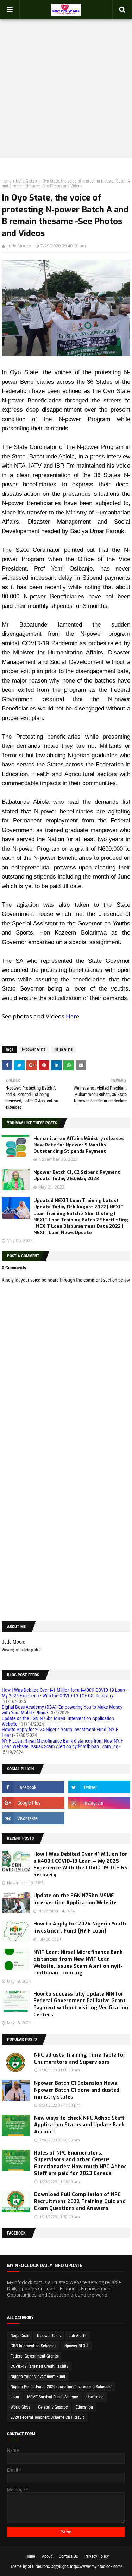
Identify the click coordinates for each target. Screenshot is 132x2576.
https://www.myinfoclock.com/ (96, 2566)
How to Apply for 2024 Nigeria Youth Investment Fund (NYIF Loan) (80, 1927)
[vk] (33, 1818)
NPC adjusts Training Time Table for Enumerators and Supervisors (80, 2059)
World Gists (20, 2407)
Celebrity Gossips (53, 2407)
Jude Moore (19, 246)
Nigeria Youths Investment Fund (38, 2377)
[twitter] (99, 1787)
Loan (15, 2397)
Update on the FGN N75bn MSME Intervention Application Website (75, 1899)
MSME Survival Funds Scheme (53, 2397)
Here (73, 1016)
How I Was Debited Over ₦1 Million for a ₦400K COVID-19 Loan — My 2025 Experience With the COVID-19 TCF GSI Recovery (66, 1693)
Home (7, 181)
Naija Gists (25, 181)
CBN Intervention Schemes (33, 2346)
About (47, 2556)
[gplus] (33, 1803)
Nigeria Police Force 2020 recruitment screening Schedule (61, 2387)
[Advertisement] (66, 84)
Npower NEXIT (77, 2346)
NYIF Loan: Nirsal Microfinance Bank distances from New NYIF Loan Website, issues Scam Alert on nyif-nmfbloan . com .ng (62, 1744)
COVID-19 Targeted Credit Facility (39, 2366)
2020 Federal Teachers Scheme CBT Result (47, 2417)
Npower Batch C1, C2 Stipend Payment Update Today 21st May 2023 (77, 1175)
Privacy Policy (97, 2556)
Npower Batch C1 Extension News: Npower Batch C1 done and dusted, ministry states (77, 2090)
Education (84, 2407)
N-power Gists (34, 1049)
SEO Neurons (39, 2566)
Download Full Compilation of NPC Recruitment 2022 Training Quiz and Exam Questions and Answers (80, 2201)
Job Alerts (77, 2336)
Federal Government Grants (34, 2356)
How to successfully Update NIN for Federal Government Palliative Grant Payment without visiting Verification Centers (81, 2004)
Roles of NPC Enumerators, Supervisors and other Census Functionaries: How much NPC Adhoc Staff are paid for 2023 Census (80, 2163)
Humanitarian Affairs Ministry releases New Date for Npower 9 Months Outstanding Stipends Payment (78, 1145)
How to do (95, 2397)
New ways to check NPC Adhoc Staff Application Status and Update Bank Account (79, 2125)
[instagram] (99, 1803)
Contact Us (68, 2556)
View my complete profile (21, 1650)
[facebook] (33, 1787)
